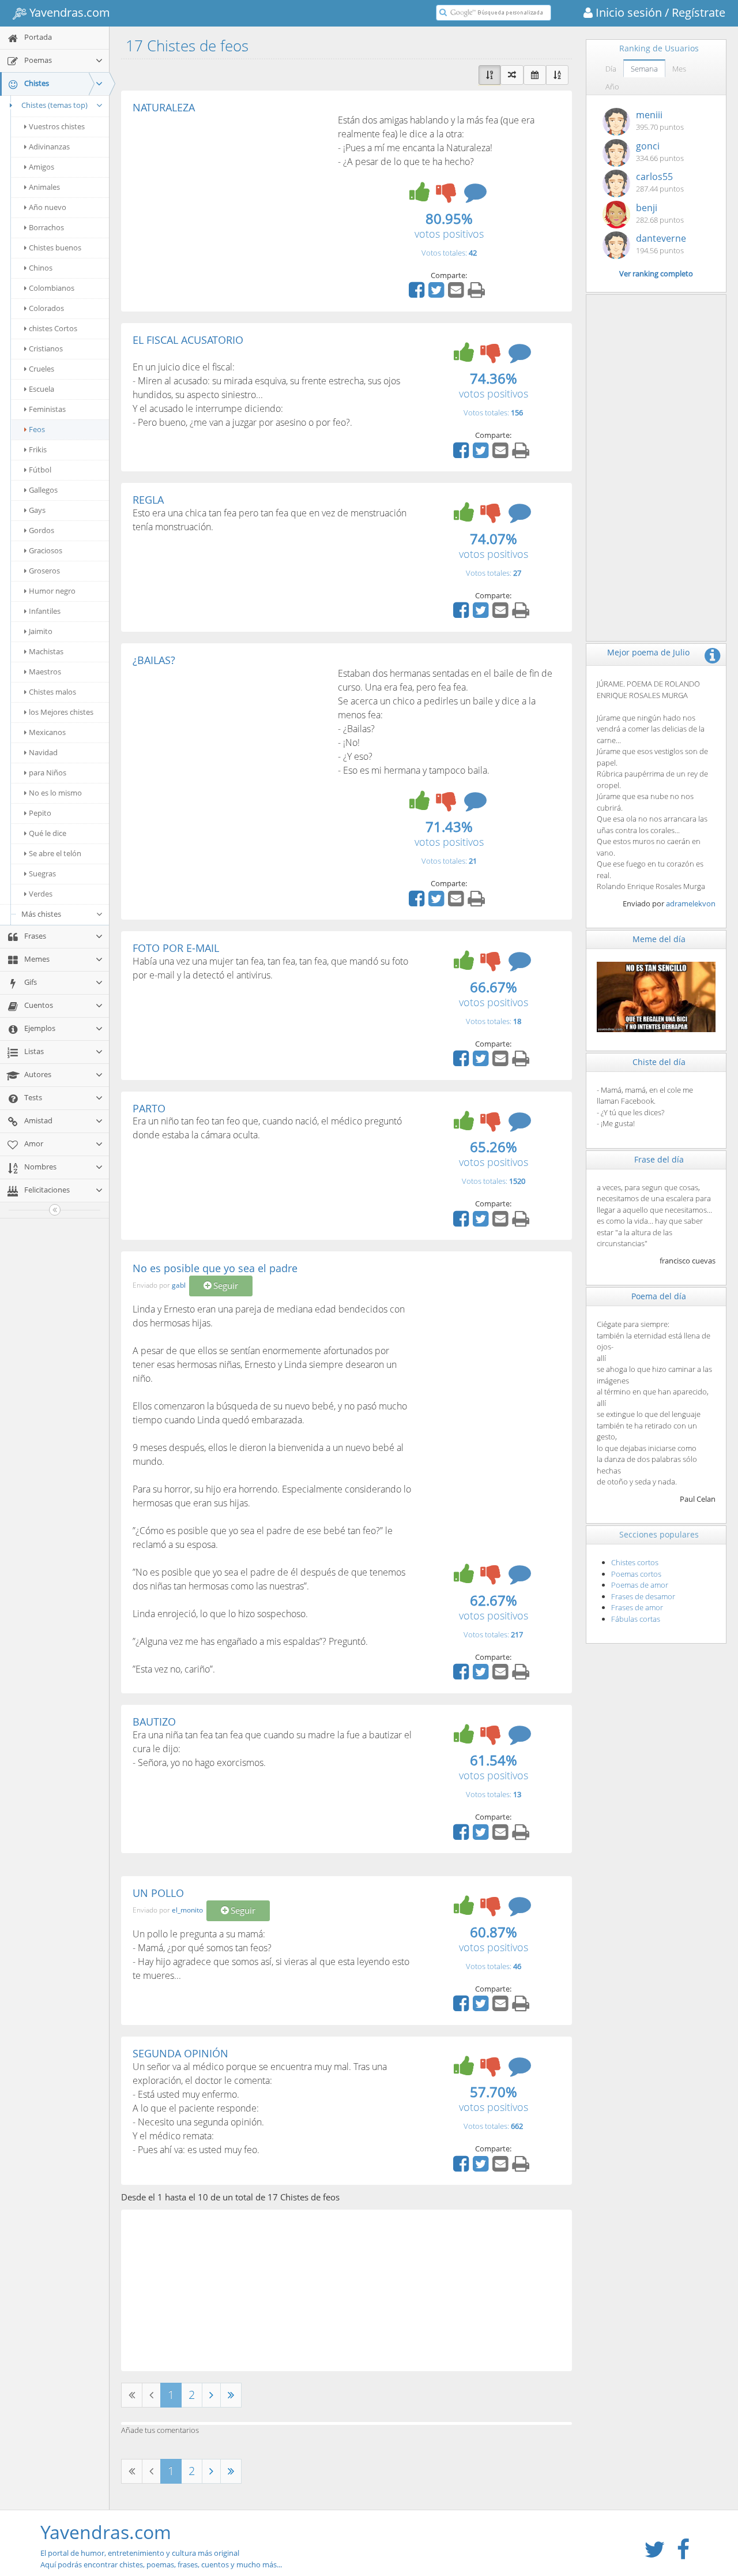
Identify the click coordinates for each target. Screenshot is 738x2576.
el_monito (187, 1910)
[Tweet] (438, 294)
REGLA (148, 500)
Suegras (42, 873)
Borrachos (46, 227)
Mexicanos (47, 732)
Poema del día (659, 1296)
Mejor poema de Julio (648, 652)
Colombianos (52, 288)
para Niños (48, 773)
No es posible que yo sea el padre (215, 1268)
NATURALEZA (164, 107)
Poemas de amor (640, 1585)
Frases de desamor (643, 1596)
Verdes (41, 894)
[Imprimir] (478, 294)
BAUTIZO (154, 1722)
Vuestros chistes (57, 126)
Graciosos (46, 550)
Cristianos (46, 348)
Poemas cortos (636, 1574)
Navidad (43, 752)
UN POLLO (158, 1893)
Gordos (42, 530)
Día (611, 69)
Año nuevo (48, 207)
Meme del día (659, 939)
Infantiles (45, 611)
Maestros (45, 672)
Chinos (41, 268)
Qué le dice (48, 833)
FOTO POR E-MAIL (176, 948)
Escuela (42, 389)
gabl (179, 1285)
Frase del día (659, 1159)
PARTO (149, 1108)
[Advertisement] (229, 200)
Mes (679, 69)
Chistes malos (52, 692)
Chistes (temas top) (54, 105)
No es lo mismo (55, 793)
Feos (37, 429)
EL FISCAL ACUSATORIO (188, 340)
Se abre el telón (55, 853)
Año (612, 87)
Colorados (46, 308)
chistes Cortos (53, 328)
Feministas (47, 409)
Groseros (44, 571)
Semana (644, 69)
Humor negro (52, 591)
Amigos (42, 167)
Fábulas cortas (636, 1619)
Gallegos (43, 490)
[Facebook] (418, 294)
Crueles (42, 369)
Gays (37, 510)
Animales (44, 187)
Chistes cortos (635, 1562)
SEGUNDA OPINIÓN (180, 2053)
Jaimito (41, 631)
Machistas (46, 651)
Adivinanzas (49, 147)
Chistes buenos (55, 248)
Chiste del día (659, 1062)
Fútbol (40, 470)
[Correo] (457, 294)
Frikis (38, 449)
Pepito (40, 813)
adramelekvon (691, 903)
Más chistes (41, 914)
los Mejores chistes (61, 712)
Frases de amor (637, 1607)
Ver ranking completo (656, 273)
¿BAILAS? (154, 660)
